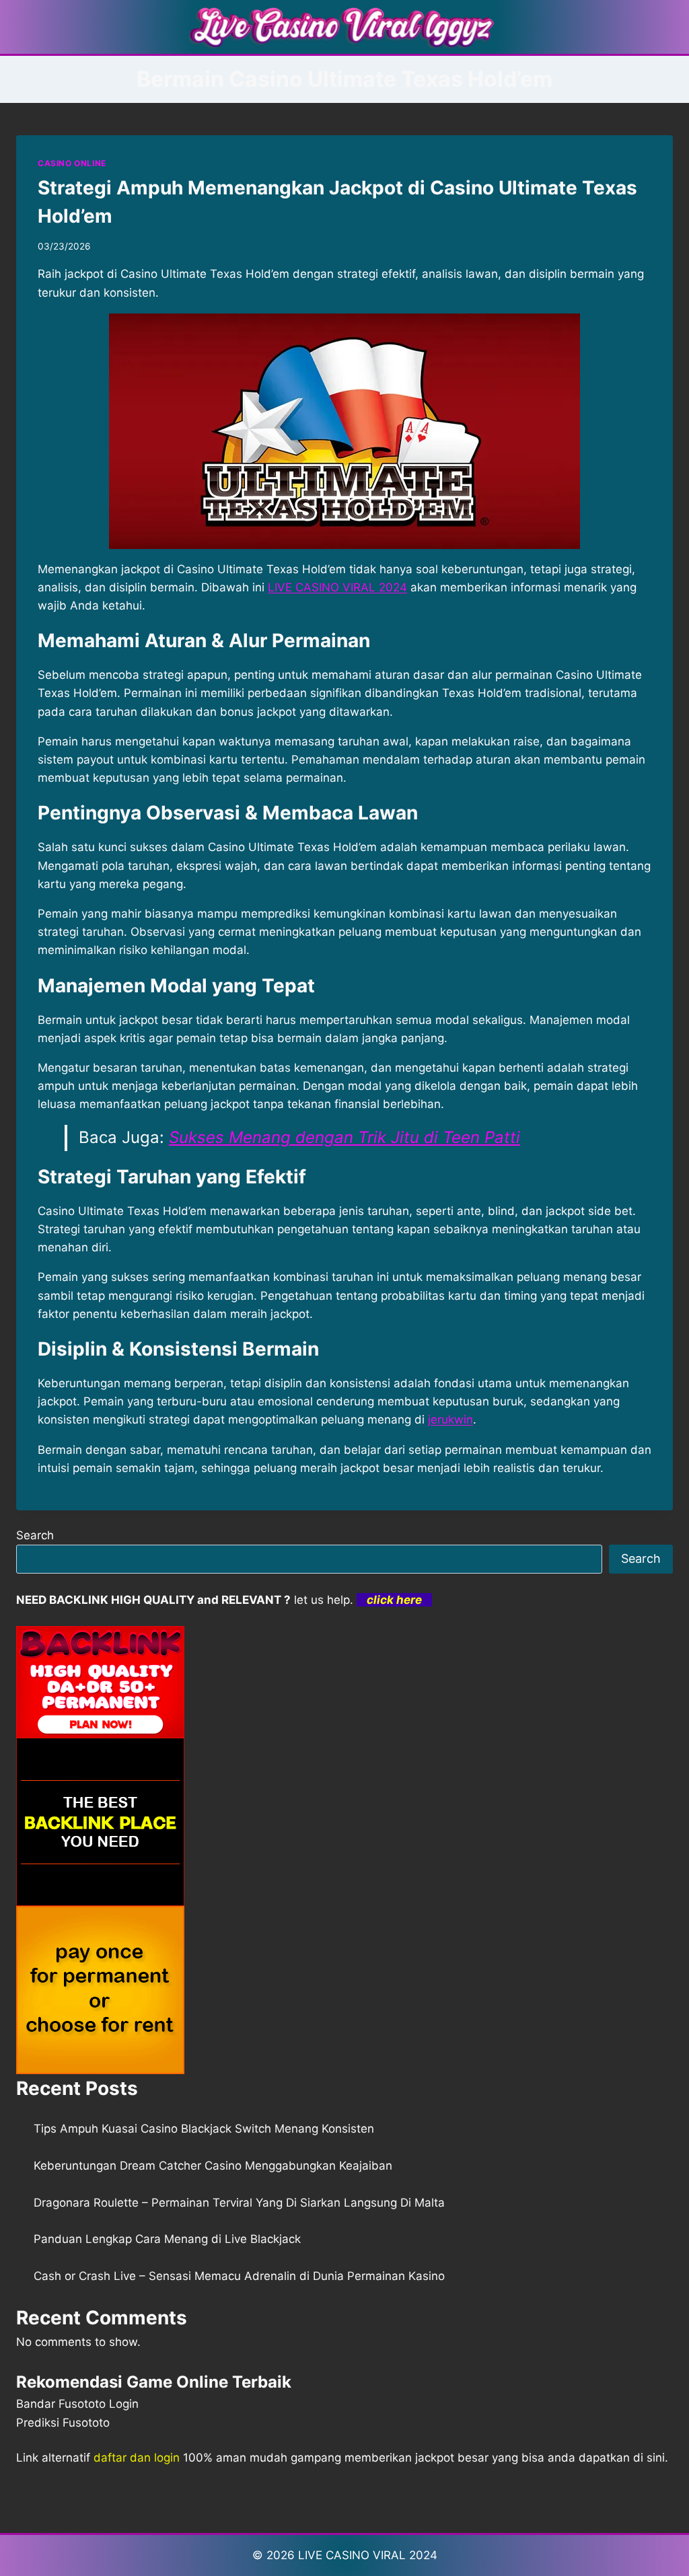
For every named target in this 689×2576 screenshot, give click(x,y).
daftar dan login (137, 2458)
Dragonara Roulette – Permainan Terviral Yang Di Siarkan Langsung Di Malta (239, 2203)
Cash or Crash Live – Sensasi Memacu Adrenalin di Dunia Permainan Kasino (239, 2276)
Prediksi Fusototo (63, 2423)
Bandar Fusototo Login (77, 2404)
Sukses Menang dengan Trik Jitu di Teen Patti (344, 1137)
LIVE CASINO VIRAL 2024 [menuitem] (337, 587)
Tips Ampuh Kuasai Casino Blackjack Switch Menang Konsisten (204, 2129)
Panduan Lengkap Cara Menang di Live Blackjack (167, 2239)
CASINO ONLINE (72, 163)
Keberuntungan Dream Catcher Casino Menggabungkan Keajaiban (213, 2166)
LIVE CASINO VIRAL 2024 (368, 2555)
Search (35, 1535)
